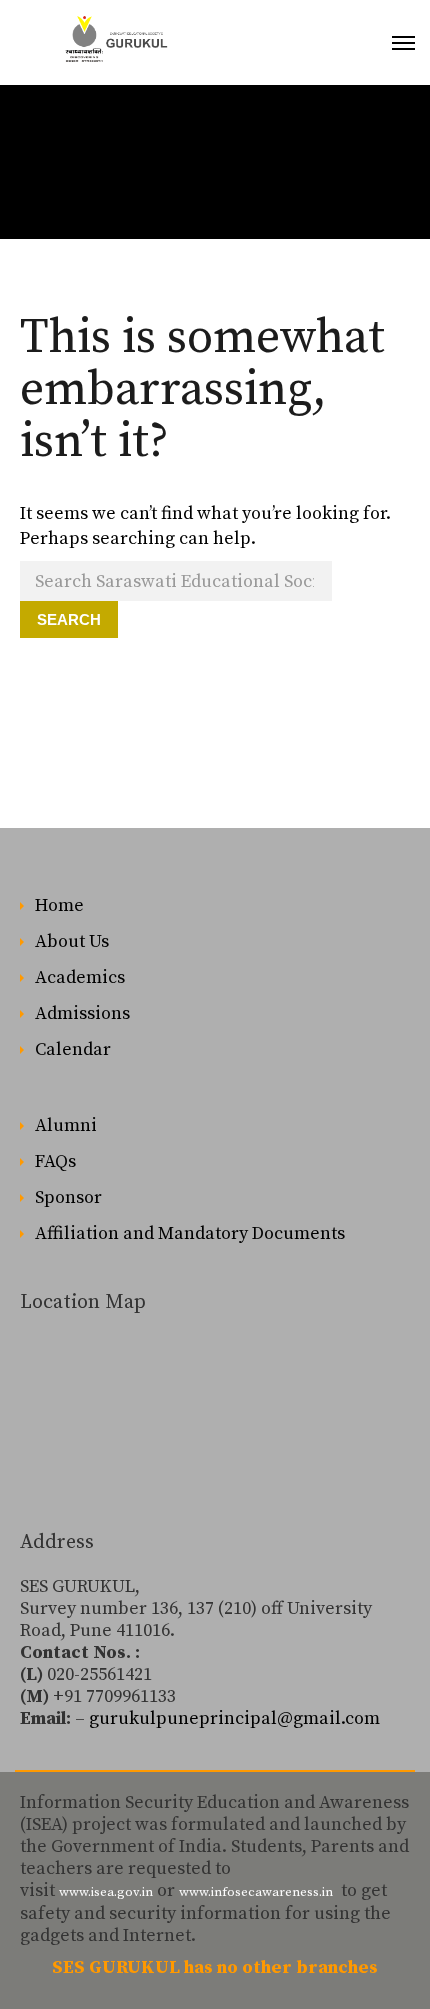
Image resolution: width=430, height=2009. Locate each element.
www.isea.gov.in (106, 1892)
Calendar (73, 1049)
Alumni (66, 1125)
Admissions (82, 1013)
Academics (80, 977)
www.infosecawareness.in (256, 1892)
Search (69, 619)
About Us (72, 941)
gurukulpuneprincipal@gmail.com (234, 1718)
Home (59, 905)
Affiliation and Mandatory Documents (190, 1233)
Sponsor (68, 1197)
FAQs (55, 1161)
